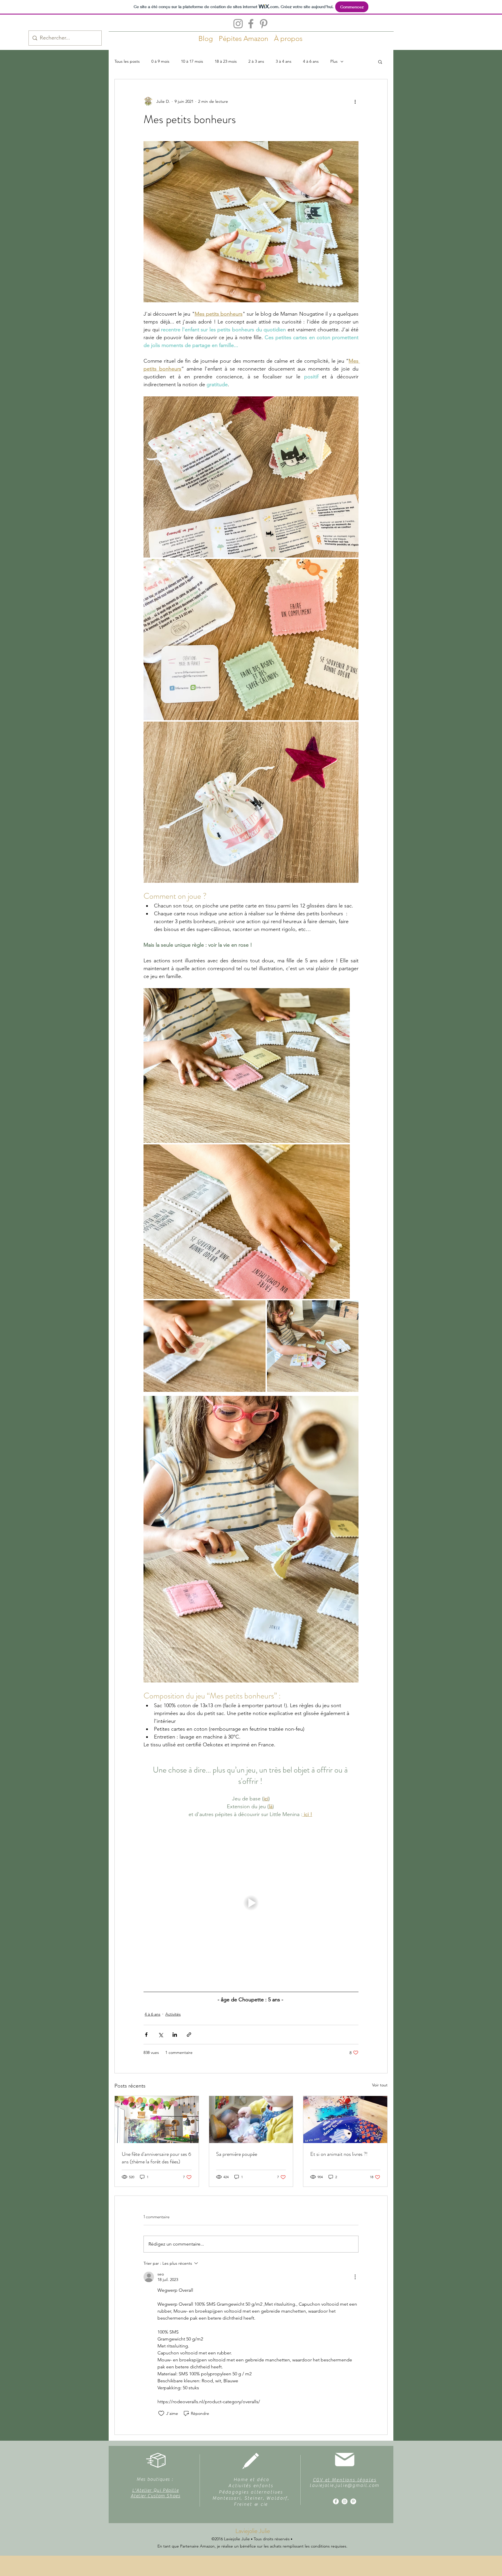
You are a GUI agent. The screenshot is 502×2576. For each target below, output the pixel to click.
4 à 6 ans (311, 61)
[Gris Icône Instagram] (238, 24)
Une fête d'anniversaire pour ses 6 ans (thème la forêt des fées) (156, 2158)
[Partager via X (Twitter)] (161, 2035)
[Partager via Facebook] (146, 2035)
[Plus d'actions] (355, 101)
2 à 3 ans (256, 61)
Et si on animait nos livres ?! (339, 2154)
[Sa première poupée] (251, 2120)
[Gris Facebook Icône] (251, 24)
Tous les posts (127, 61)
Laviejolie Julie (253, 2531)
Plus (334, 61)
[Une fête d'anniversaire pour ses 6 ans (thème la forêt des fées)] (157, 2120)
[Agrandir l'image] (251, 477)
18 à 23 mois (226, 61)
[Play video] (251, 1903)
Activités (173, 2014)
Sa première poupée (237, 2154)
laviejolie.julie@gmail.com (345, 2485)
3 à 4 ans (284, 61)
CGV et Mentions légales (345, 2480)
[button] (380, 62)
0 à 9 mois (160, 61)
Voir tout (380, 2085)
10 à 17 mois (192, 61)
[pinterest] (353, 2501)
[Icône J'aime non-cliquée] (161, 2413)
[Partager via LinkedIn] (175, 2035)
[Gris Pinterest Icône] (264, 24)
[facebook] (336, 2501)
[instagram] (345, 2501)
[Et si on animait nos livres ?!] (345, 2120)
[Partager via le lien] (189, 2035)
